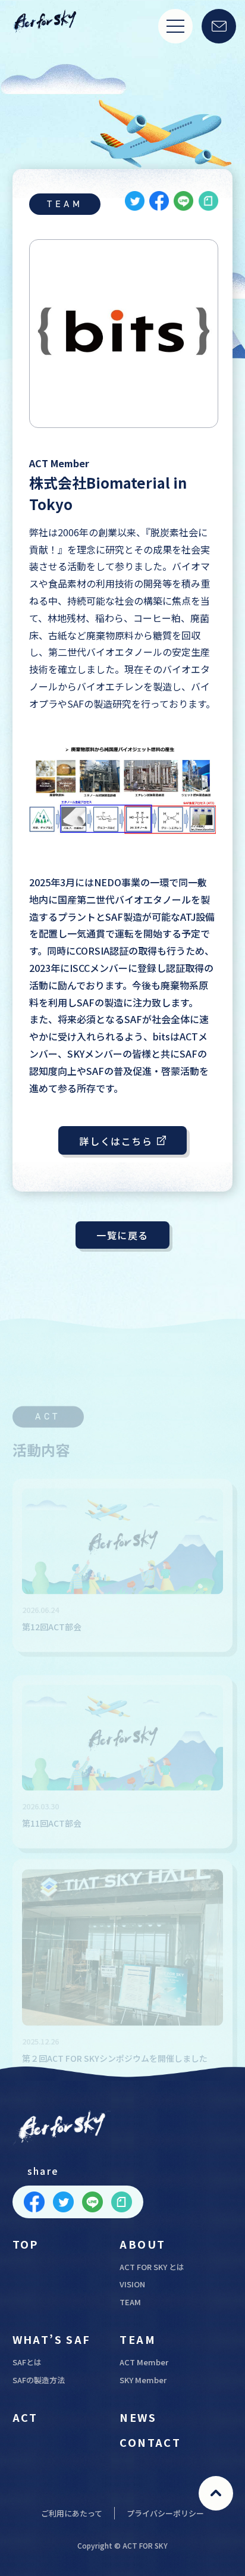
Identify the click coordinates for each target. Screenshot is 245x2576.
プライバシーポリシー (165, 2513)
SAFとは (27, 2362)
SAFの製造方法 (39, 2380)
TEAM (130, 2302)
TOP (26, 2244)
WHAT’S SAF (52, 2339)
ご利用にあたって (72, 2513)
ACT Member (144, 2362)
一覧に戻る (122, 1235)
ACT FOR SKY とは (152, 2267)
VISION (132, 2284)
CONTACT (150, 2442)
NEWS (138, 2417)
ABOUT (142, 2244)
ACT (25, 2417)
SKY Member (143, 2380)
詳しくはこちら (116, 1141)
